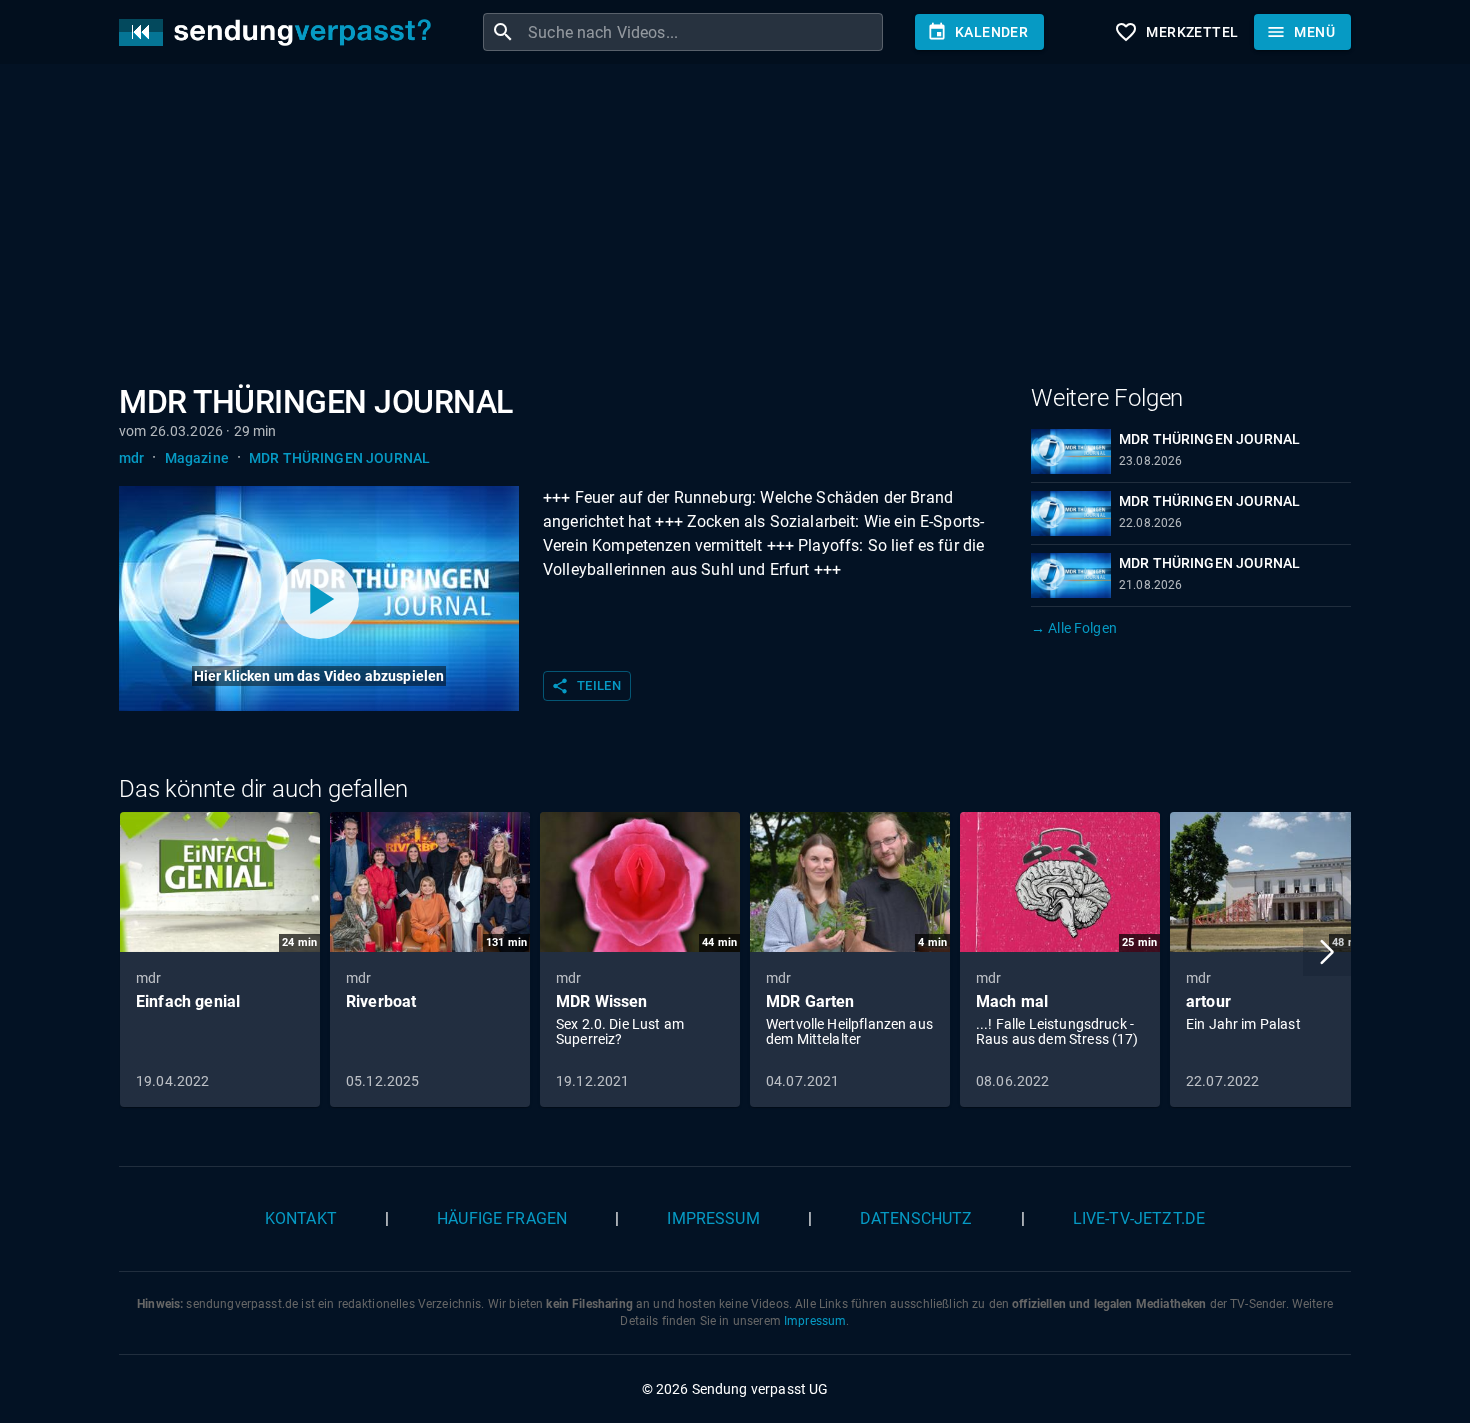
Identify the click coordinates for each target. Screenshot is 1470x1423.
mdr (131, 458)
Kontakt (301, 1218)
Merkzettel (1176, 32)
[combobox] (703, 32)
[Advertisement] (719, 228)
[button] (1327, 952)
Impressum (713, 1218)
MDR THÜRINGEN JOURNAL (339, 458)
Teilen (586, 686)
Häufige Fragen (502, 1218)
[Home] (280, 32)
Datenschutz (916, 1218)
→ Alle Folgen (1074, 628)
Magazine (197, 458)
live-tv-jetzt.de (1139, 1218)
